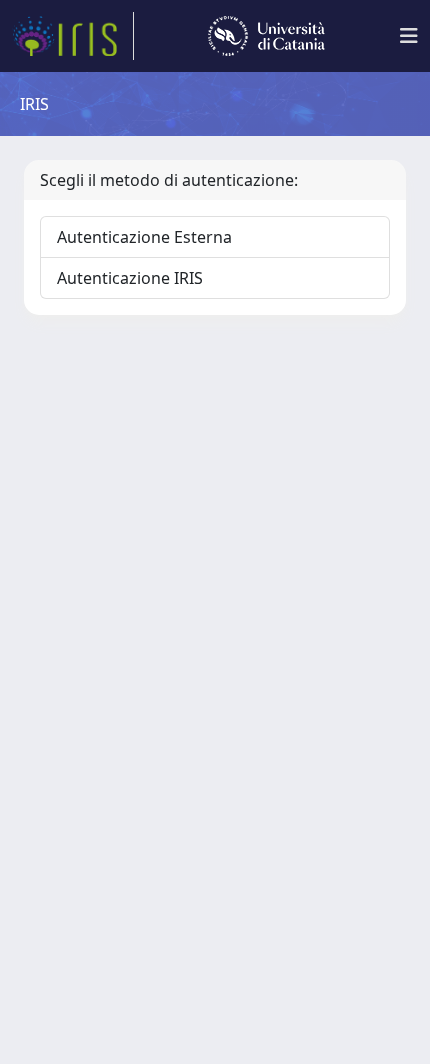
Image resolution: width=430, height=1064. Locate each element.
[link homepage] (73, 36)
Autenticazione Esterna (144, 237)
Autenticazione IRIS (130, 278)
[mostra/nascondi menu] (409, 36)
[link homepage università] (266, 36)
